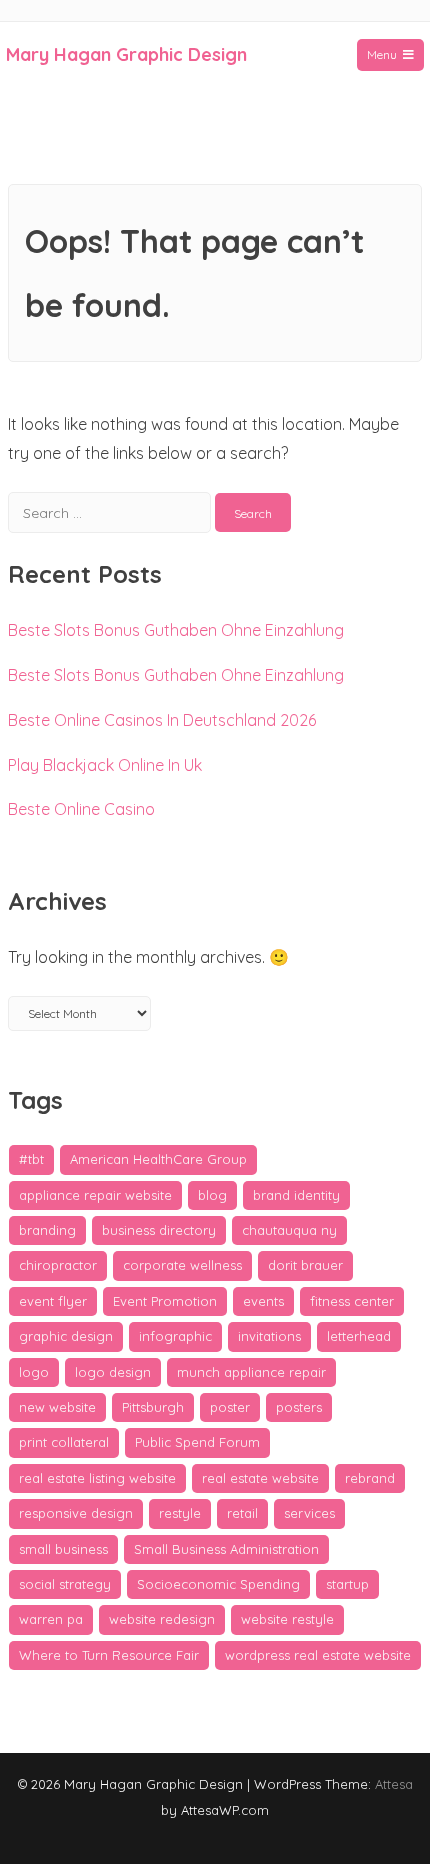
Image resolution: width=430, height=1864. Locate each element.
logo (34, 1372)
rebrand (370, 1478)
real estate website (260, 1478)
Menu (382, 54)
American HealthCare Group (158, 1159)
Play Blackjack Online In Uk (105, 765)
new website (57, 1407)
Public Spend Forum (197, 1442)
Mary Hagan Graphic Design (126, 54)
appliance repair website (95, 1195)
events (263, 1301)
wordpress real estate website (318, 1655)
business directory (159, 1230)
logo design (113, 1372)
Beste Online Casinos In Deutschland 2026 (162, 720)
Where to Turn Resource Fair (109, 1655)
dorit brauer (305, 1265)
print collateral (64, 1442)
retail (242, 1513)
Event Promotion (165, 1301)
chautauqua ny (289, 1230)
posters (299, 1407)
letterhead (359, 1336)
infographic (175, 1336)
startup (347, 1584)
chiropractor (58, 1265)
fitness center (352, 1301)
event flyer (53, 1301)
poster (230, 1407)
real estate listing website (97, 1478)
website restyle (287, 1619)
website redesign (162, 1619)
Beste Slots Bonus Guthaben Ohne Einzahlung (176, 630)
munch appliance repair (251, 1372)
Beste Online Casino (81, 809)
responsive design (76, 1513)
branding (47, 1230)
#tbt (31, 1159)
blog (212, 1195)
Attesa (394, 1784)
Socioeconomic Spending (218, 1584)
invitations (269, 1336)
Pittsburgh (153, 1407)
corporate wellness (182, 1265)
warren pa (51, 1619)
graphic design (66, 1336)
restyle (180, 1513)
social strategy (65, 1584)
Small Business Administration (226, 1549)
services (309, 1513)
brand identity (296, 1195)
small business (63, 1549)
